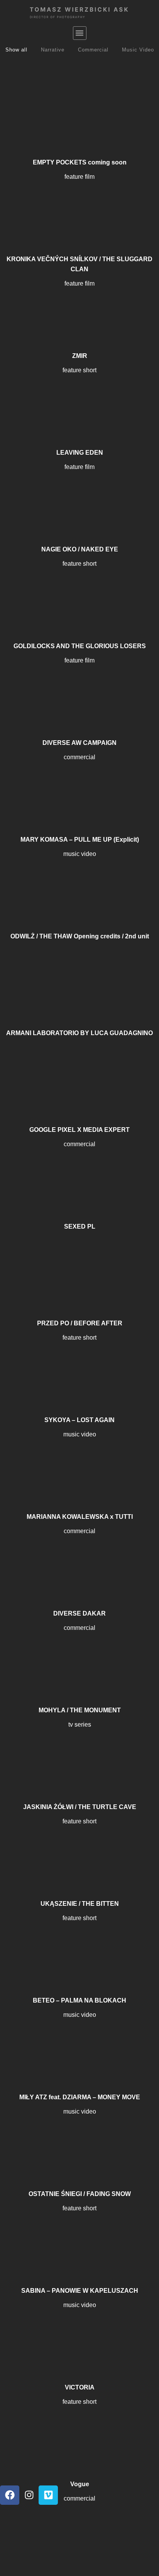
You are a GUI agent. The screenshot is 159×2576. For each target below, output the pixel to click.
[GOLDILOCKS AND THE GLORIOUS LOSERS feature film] (79, 590)
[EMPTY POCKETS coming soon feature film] (79, 106)
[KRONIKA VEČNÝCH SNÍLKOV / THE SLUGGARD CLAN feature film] (79, 203)
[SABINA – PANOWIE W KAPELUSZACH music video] (79, 2234)
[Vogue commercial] (79, 2428)
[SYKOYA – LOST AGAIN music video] (79, 1364)
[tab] (16, 50)
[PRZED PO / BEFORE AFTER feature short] (79, 1267)
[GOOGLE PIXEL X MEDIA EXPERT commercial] (79, 1073)
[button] (80, 33)
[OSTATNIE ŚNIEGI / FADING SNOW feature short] (79, 2138)
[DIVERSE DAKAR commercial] (79, 1557)
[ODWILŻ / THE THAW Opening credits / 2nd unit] (79, 880)
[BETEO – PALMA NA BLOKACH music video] (79, 1944)
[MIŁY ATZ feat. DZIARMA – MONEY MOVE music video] (79, 2041)
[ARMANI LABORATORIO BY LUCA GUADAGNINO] (79, 977)
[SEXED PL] (79, 1170)
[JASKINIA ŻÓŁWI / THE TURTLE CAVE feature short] (79, 1751)
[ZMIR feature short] (79, 300)
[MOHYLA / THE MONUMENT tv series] (79, 1654)
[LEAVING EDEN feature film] (79, 396)
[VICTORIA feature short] (79, 2331)
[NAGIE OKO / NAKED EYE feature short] (79, 493)
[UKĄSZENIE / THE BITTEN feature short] (79, 1847)
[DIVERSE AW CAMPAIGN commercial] (79, 686)
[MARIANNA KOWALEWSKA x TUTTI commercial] (79, 1460)
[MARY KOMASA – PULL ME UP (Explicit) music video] (79, 783)
